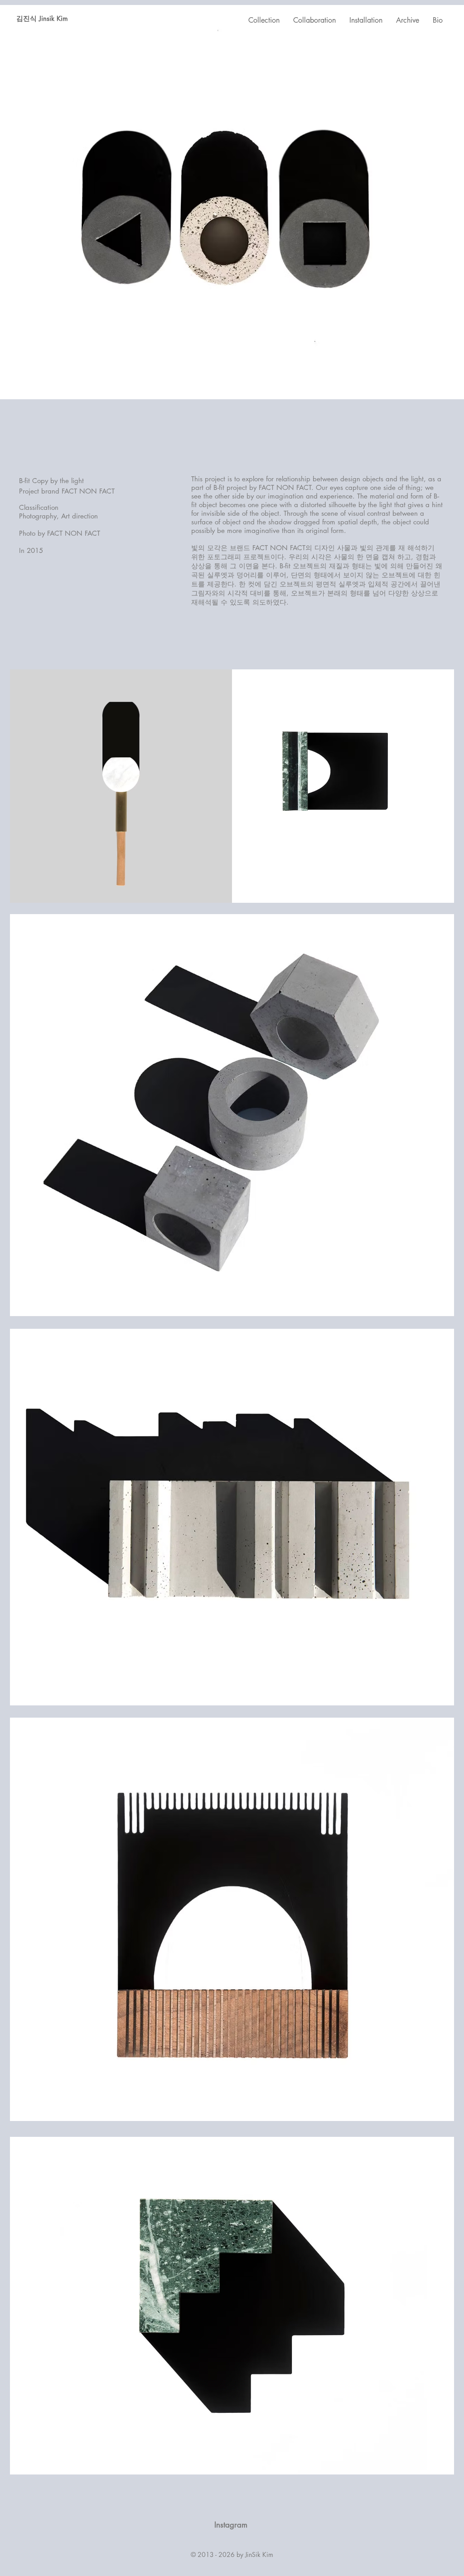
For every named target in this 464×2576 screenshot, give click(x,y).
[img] (121, 786)
